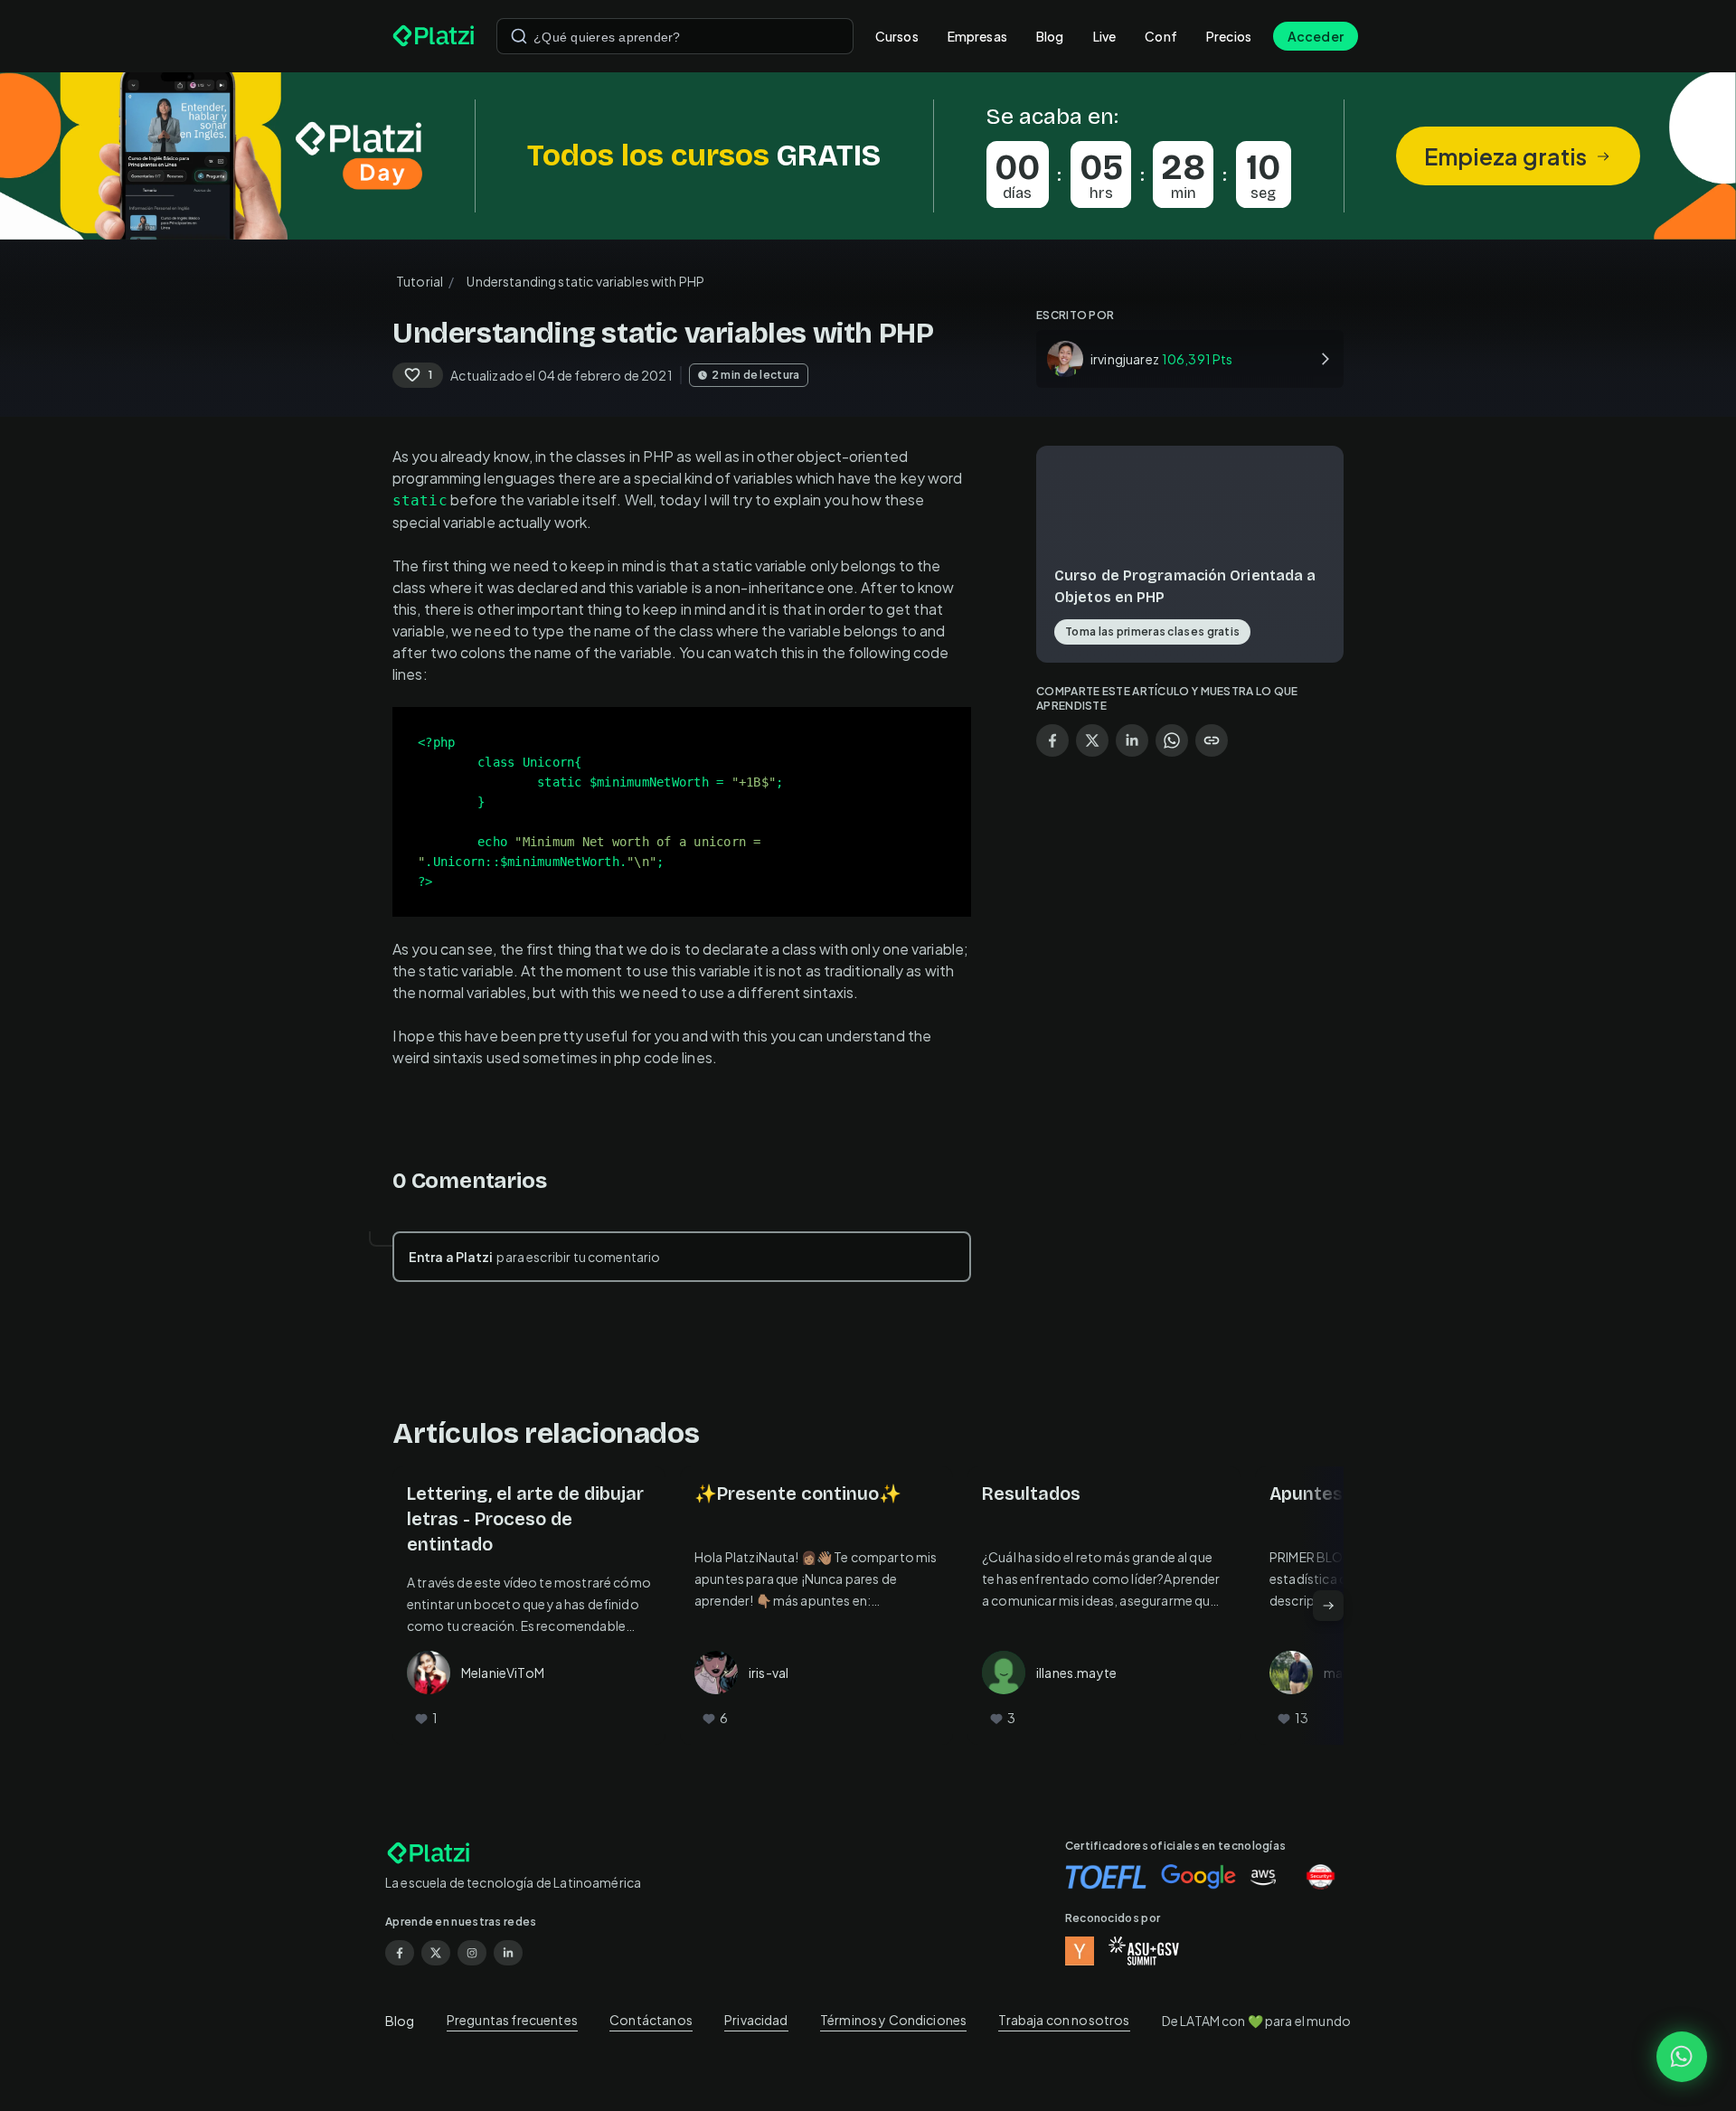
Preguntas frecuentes (512, 2020)
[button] (868, 156)
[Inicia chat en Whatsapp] (1682, 2057)
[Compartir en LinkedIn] (1132, 740)
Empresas (977, 36)
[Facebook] (400, 1953)
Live (1105, 36)
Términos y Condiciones (893, 2020)
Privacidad (756, 2020)
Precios (1229, 36)
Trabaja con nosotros (1064, 2020)
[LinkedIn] (508, 1953)
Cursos (897, 36)
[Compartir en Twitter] (1092, 740)
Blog (1050, 36)
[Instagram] (472, 1953)
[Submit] (519, 36)
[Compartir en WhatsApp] (1172, 740)
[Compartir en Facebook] (1052, 740)
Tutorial (420, 281)
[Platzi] (434, 36)
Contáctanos (651, 2020)
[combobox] (675, 36)
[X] (436, 1953)
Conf (1161, 36)
